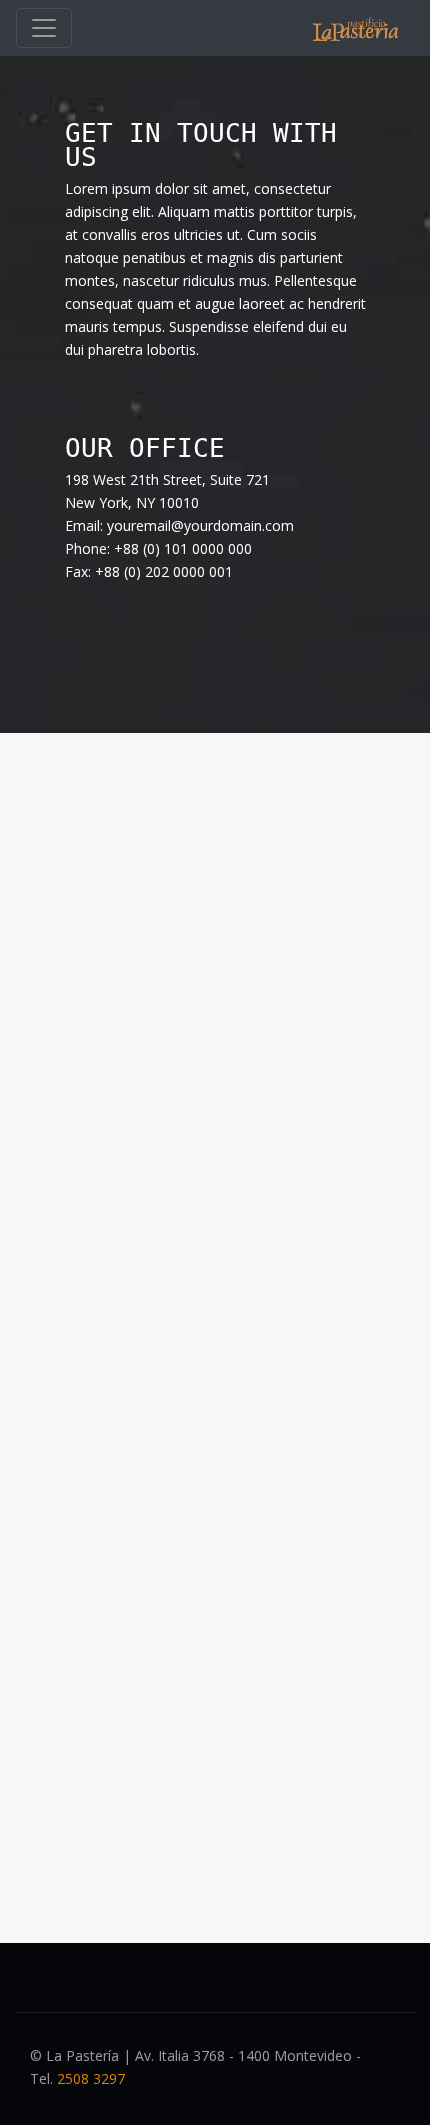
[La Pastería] (355, 28)
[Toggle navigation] (44, 28)
